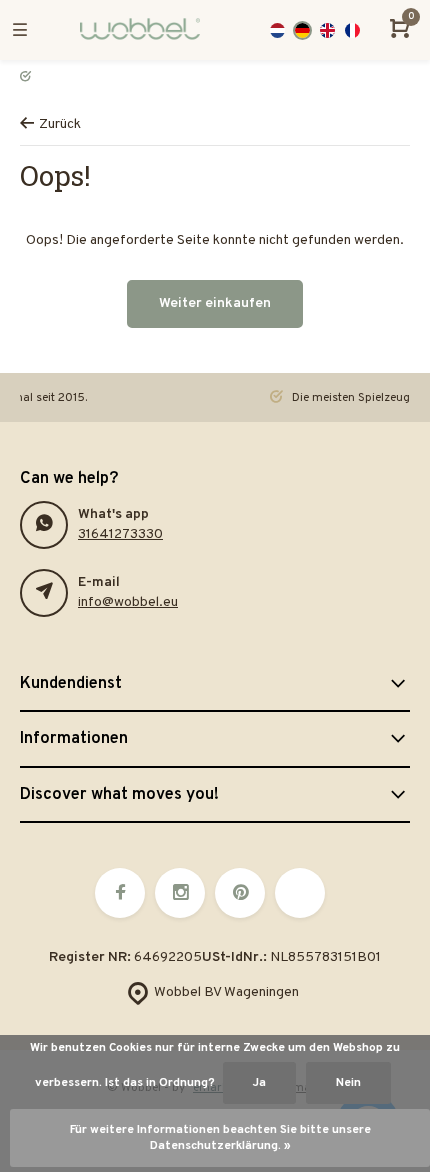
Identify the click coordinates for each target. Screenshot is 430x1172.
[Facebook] (120, 893)
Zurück (60, 124)
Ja (259, 1083)
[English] (327, 30)
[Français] (352, 30)
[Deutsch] (302, 30)
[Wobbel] (140, 30)
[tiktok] (300, 893)
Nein (348, 1083)
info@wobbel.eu (128, 602)
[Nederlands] (277, 30)
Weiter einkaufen (215, 303)
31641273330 (120, 534)
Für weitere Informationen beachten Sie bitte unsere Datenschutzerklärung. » (220, 1138)
